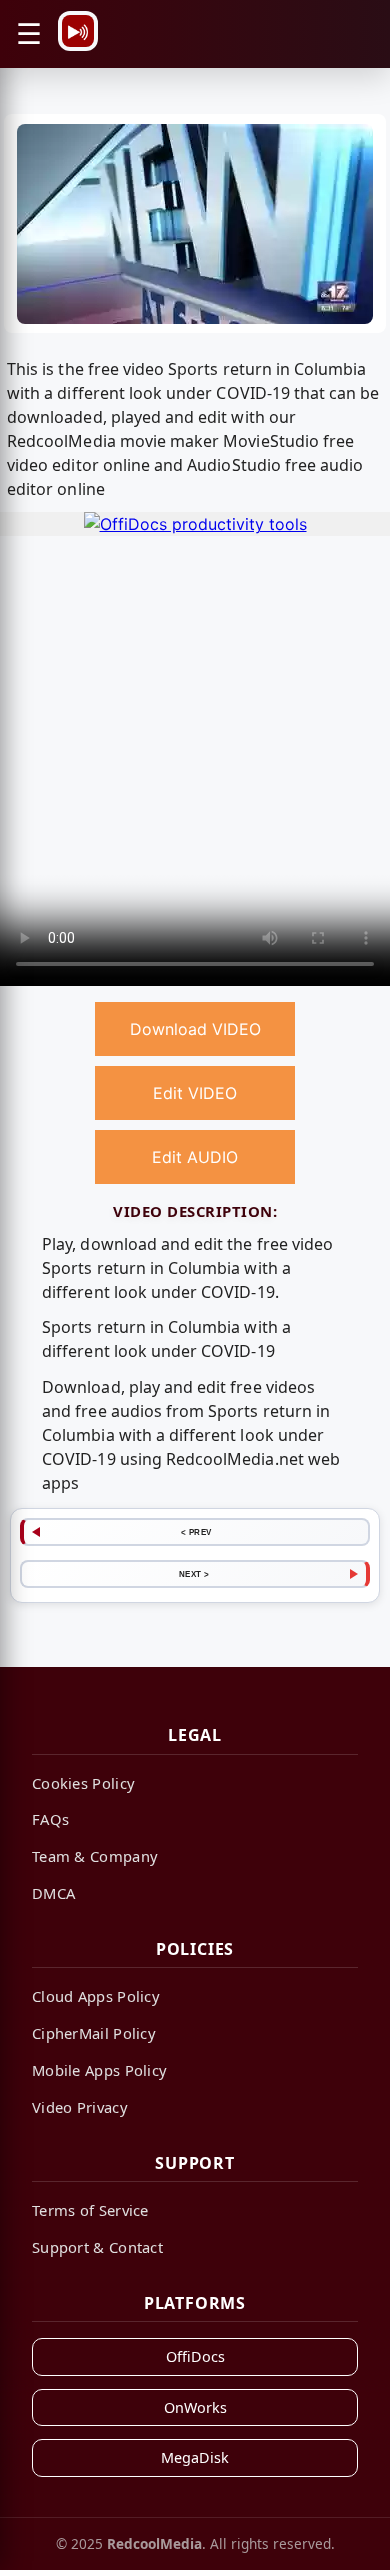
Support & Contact (97, 2247)
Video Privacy (80, 2107)
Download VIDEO (195, 1029)
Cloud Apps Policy (96, 1996)
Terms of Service (90, 2210)
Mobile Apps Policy (99, 2070)
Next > (194, 1574)
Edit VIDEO (195, 1093)
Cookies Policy (83, 1783)
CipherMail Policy (94, 2033)
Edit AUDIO (195, 1157)
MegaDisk (195, 2457)
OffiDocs (195, 2356)
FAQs (50, 1819)
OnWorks (195, 2407)
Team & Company (95, 1856)
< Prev (196, 1532)
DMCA (53, 1893)
